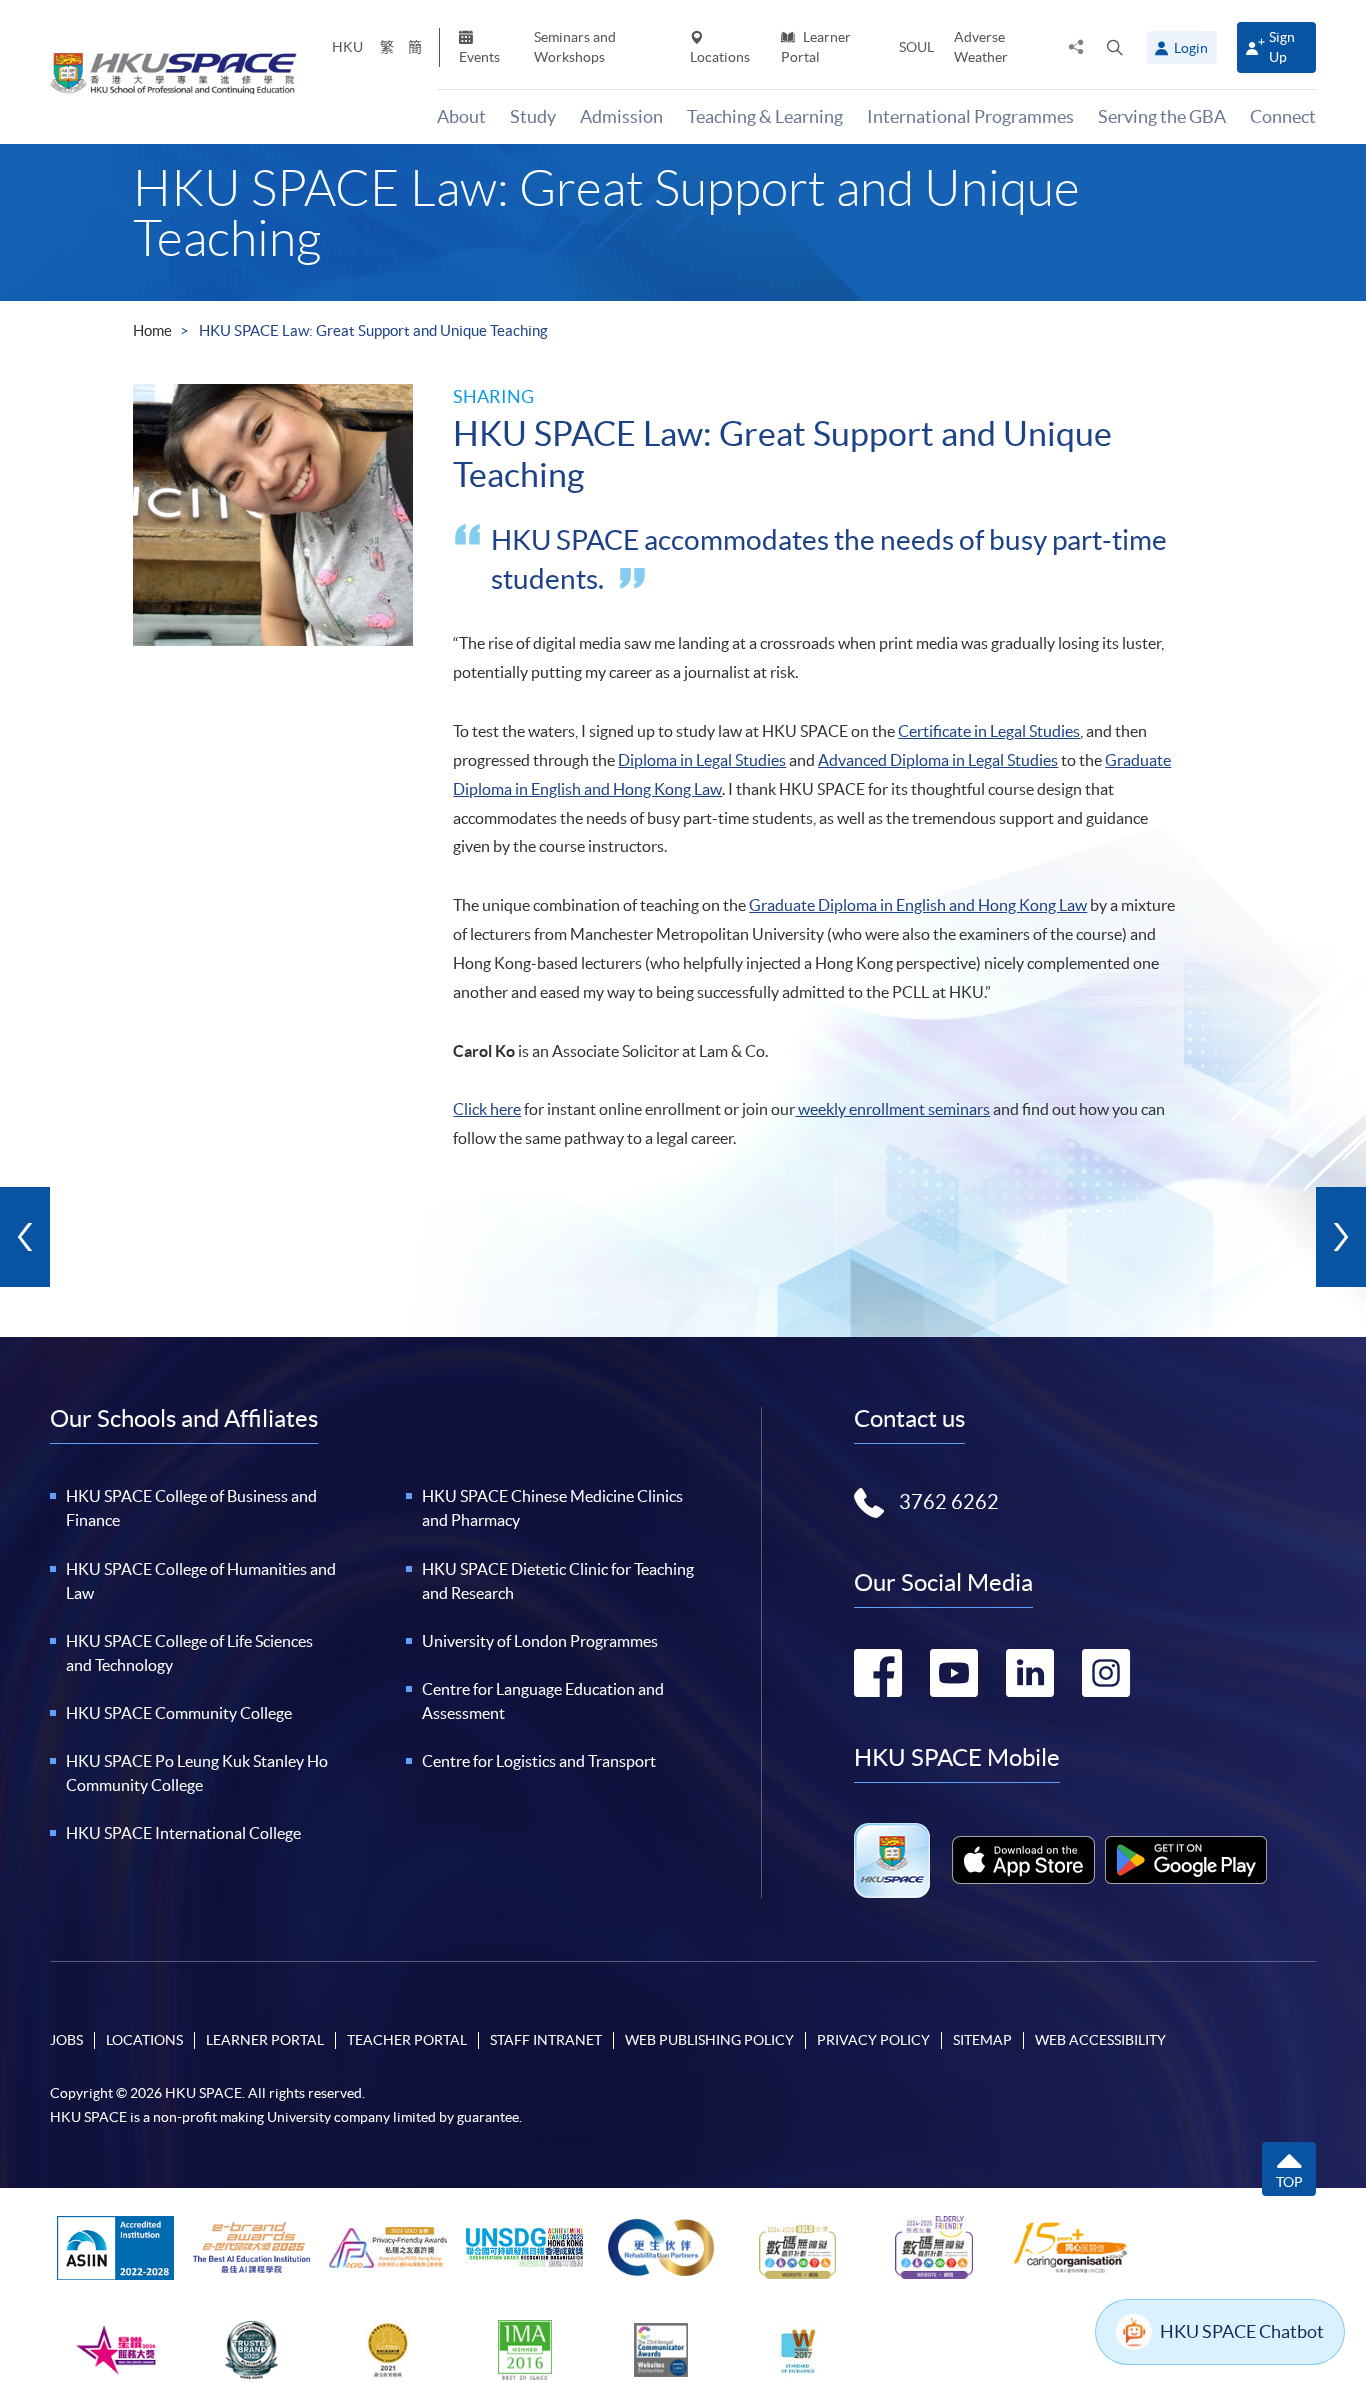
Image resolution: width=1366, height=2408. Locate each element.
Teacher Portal (407, 2040)
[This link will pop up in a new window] (1024, 1860)
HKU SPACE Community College (179, 1713)
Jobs (66, 2040)
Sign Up (1282, 46)
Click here (487, 1109)
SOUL (916, 47)
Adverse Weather (981, 46)
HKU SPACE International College (183, 1833)
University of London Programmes (540, 1641)
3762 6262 (949, 1502)
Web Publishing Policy (709, 2040)
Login (1191, 48)
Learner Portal (816, 46)
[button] (1115, 47)
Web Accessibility (1100, 2040)
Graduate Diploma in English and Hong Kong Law (918, 905)
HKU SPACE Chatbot (1242, 2331)
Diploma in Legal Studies (702, 760)
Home (152, 330)
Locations (720, 57)
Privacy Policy (873, 2040)
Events (479, 57)
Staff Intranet (546, 2040)
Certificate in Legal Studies (989, 731)
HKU (347, 47)
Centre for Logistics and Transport (539, 1761)
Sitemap (982, 2040)
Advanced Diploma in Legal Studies (938, 760)
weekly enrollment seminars (892, 1109)
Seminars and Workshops (575, 46)
